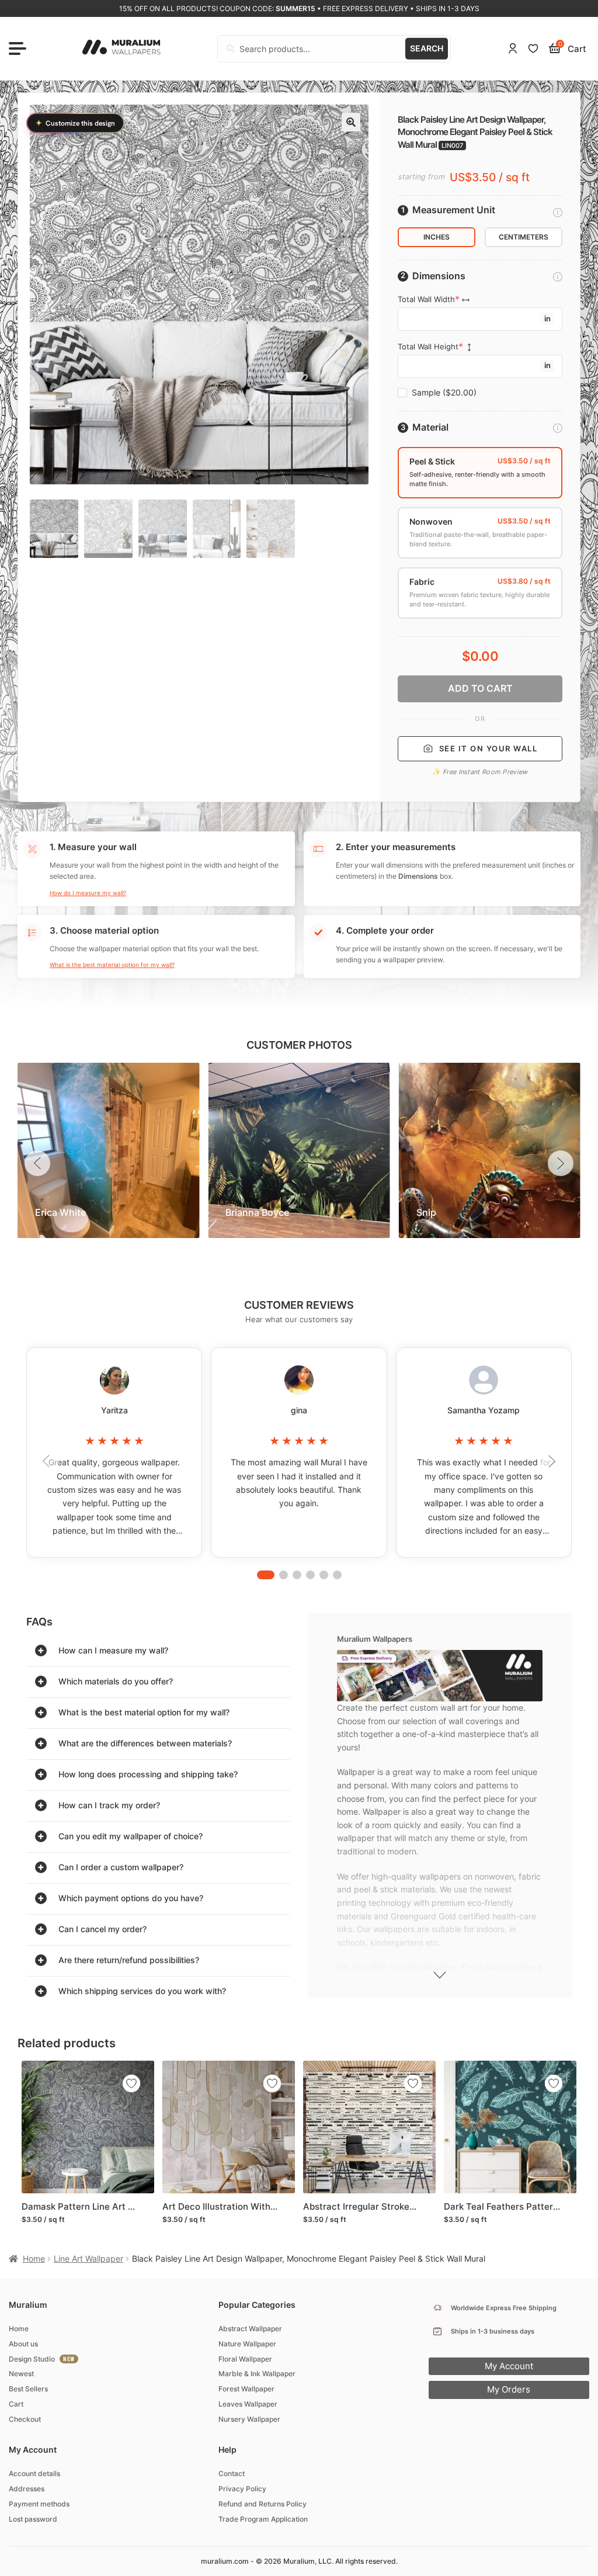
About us (23, 2344)
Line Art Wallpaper (88, 2258)
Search (427, 48)
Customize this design (75, 123)
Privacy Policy (242, 2489)
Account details (34, 2473)
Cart (16, 2404)
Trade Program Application (263, 2519)
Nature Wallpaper (247, 2344)
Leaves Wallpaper (248, 2404)
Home (34, 2258)
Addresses (27, 2489)
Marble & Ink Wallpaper (257, 2374)
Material (430, 427)
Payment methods (39, 2504)
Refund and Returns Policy (263, 2504)
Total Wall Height (428, 347)
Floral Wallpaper (245, 2359)
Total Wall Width (426, 299)
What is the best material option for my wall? (112, 965)
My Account (509, 2366)
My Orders (509, 2389)
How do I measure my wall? (88, 893)
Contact (232, 2473)
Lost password (33, 2519)
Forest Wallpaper (246, 2389)
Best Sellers (28, 2389)
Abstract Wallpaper (250, 2329)
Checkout (25, 2419)
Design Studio (32, 2359)
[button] (351, 122)
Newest (21, 2374)
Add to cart (480, 688)
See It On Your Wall (489, 748)
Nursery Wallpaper (249, 2419)
